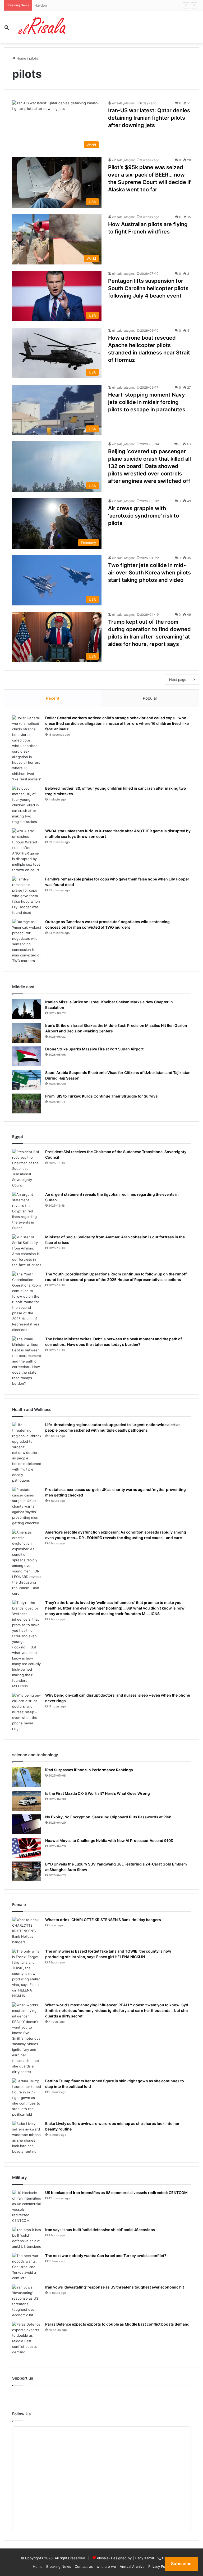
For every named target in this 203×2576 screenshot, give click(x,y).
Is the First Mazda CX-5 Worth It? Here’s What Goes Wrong (98, 1793)
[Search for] (7, 29)
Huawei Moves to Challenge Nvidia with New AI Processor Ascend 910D (109, 1840)
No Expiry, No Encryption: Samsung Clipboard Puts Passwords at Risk (108, 1817)
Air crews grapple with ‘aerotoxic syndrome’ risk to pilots (144, 516)
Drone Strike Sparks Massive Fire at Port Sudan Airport (94, 1049)
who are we (106, 2566)
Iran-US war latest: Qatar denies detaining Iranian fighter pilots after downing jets (149, 118)
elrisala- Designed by (115, 2558)
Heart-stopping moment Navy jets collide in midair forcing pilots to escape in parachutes (147, 402)
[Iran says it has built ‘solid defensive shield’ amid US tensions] (27, 2238)
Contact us (84, 2566)
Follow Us (21, 2414)
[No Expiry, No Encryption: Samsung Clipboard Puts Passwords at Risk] (27, 1824)
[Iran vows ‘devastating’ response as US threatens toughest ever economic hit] (27, 2301)
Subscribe (181, 2564)
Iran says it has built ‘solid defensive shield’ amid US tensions (100, 2230)
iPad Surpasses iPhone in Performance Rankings (89, 1770)
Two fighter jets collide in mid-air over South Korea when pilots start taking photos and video (149, 573)
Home (21, 58)
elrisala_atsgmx (123, 103)
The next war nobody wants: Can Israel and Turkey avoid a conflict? (106, 2256)
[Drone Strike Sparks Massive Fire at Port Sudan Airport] (27, 1056)
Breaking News (59, 2566)
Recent (53, 698)
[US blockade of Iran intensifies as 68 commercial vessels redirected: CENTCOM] (27, 2207)
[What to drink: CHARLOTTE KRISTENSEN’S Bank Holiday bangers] (27, 1931)
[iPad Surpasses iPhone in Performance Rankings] (27, 1777)
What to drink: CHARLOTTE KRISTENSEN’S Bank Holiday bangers (103, 1920)
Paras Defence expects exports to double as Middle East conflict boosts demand (117, 2324)
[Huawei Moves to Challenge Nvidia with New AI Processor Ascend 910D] (27, 1848)
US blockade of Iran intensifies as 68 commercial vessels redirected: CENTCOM (116, 2193)
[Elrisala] (42, 27)
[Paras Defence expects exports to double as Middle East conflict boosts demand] (27, 2338)
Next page (178, 680)
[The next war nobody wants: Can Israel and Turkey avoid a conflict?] (27, 2267)
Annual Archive (132, 2566)
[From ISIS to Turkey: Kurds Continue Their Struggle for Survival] (27, 1103)
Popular (150, 698)
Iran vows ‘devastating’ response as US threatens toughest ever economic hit (115, 2287)
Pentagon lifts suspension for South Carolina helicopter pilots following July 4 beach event (148, 288)
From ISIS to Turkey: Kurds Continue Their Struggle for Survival (102, 1096)
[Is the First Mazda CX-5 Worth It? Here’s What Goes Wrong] (27, 1801)
